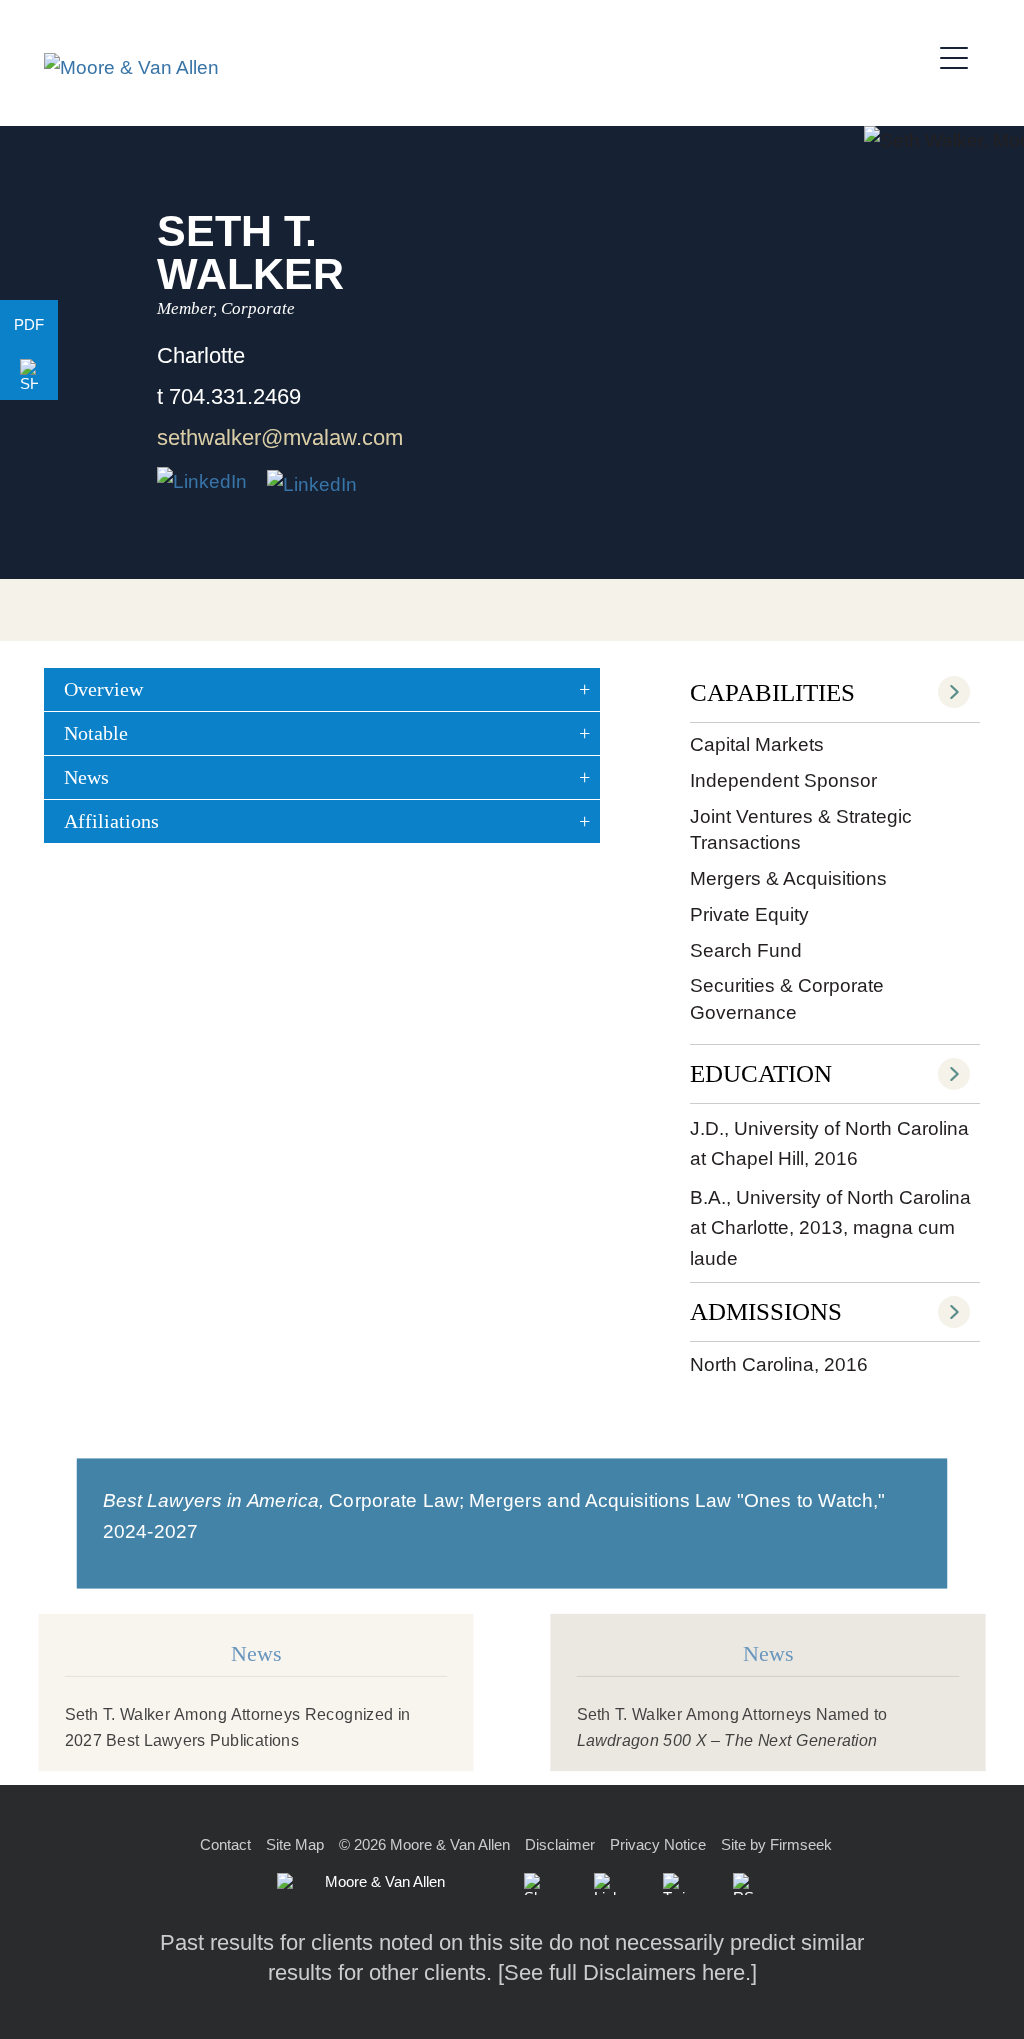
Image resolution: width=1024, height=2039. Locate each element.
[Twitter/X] (674, 1884)
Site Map (295, 1844)
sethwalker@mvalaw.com (280, 437)
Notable (96, 733)
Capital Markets (757, 744)
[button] (29, 375)
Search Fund (746, 950)
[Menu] (960, 55)
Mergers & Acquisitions (788, 878)
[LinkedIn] (605, 1884)
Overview (103, 689)
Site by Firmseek (776, 1844)
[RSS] (744, 1884)
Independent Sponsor (783, 780)
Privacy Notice (658, 1844)
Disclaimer (560, 1844)
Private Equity (749, 914)
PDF (29, 324)
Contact (225, 1844)
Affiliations (111, 821)
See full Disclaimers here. (627, 1972)
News (86, 777)
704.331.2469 (235, 396)
